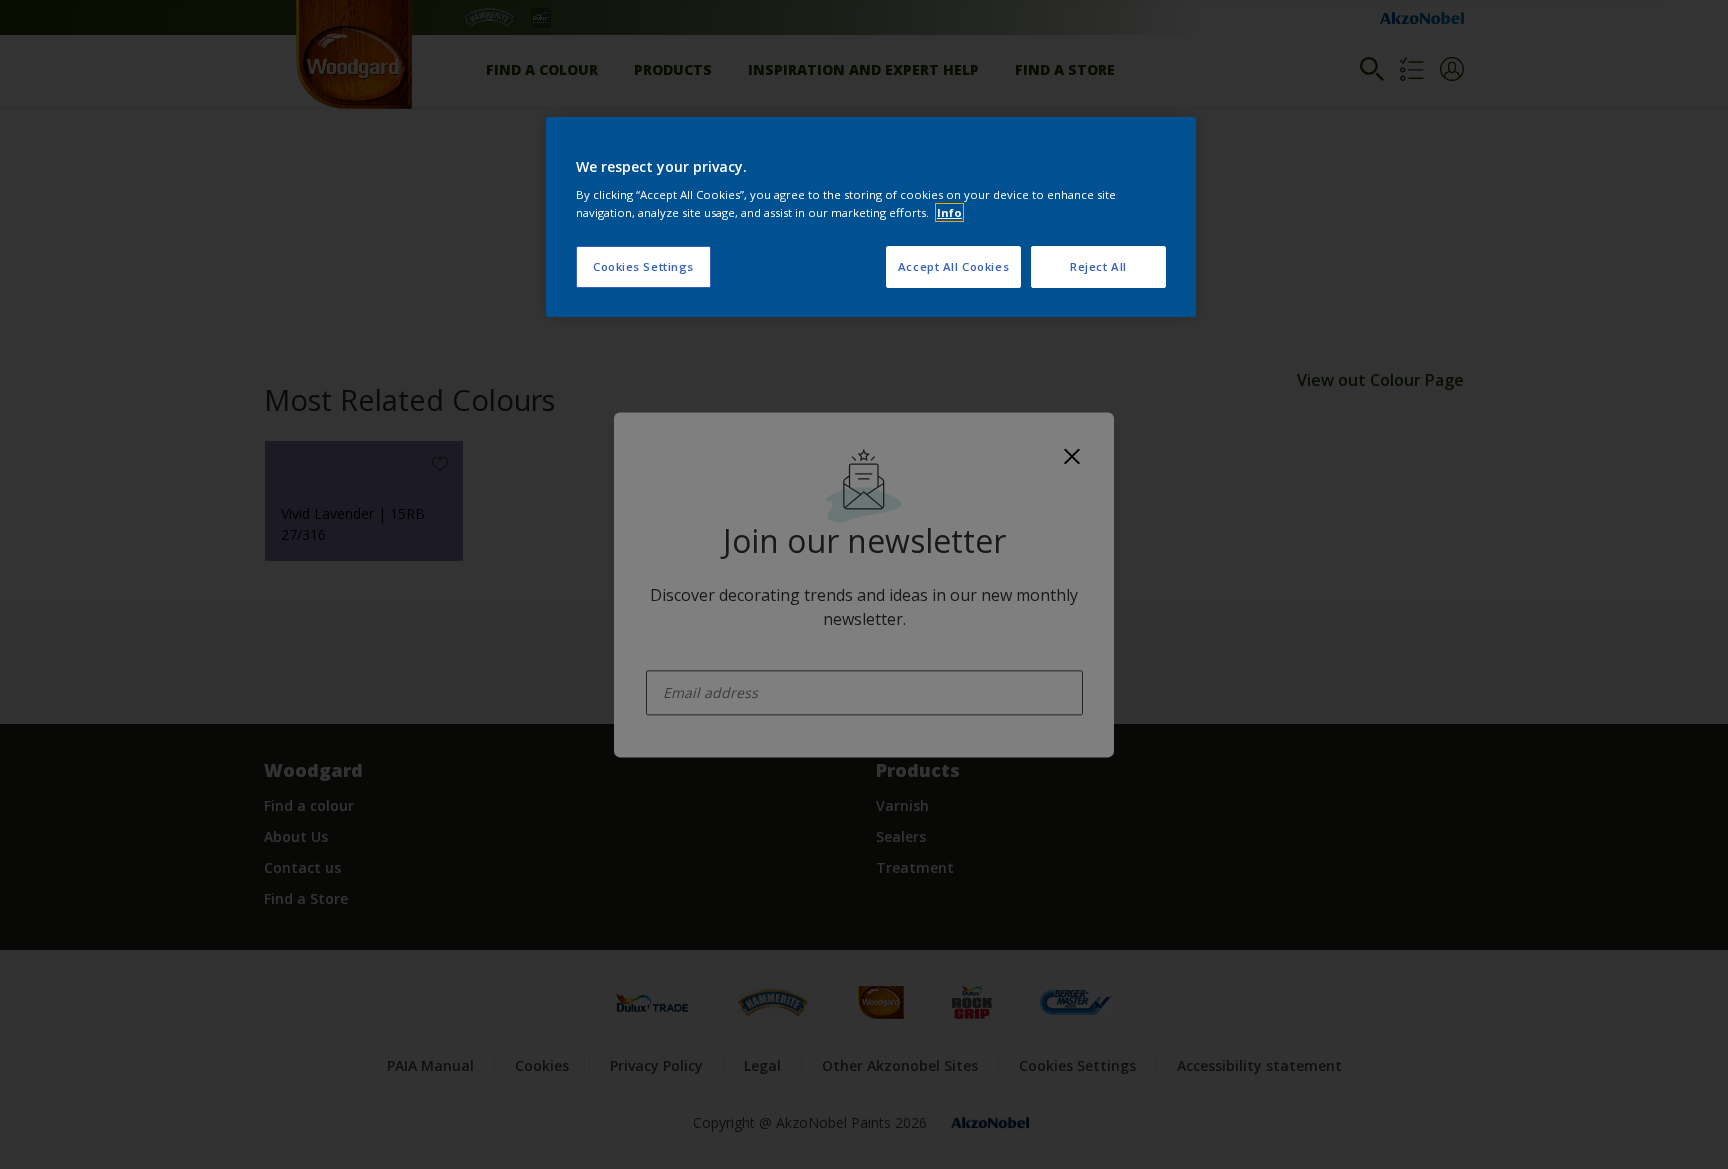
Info (949, 212)
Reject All (1098, 266)
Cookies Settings (643, 266)
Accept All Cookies (953, 266)
